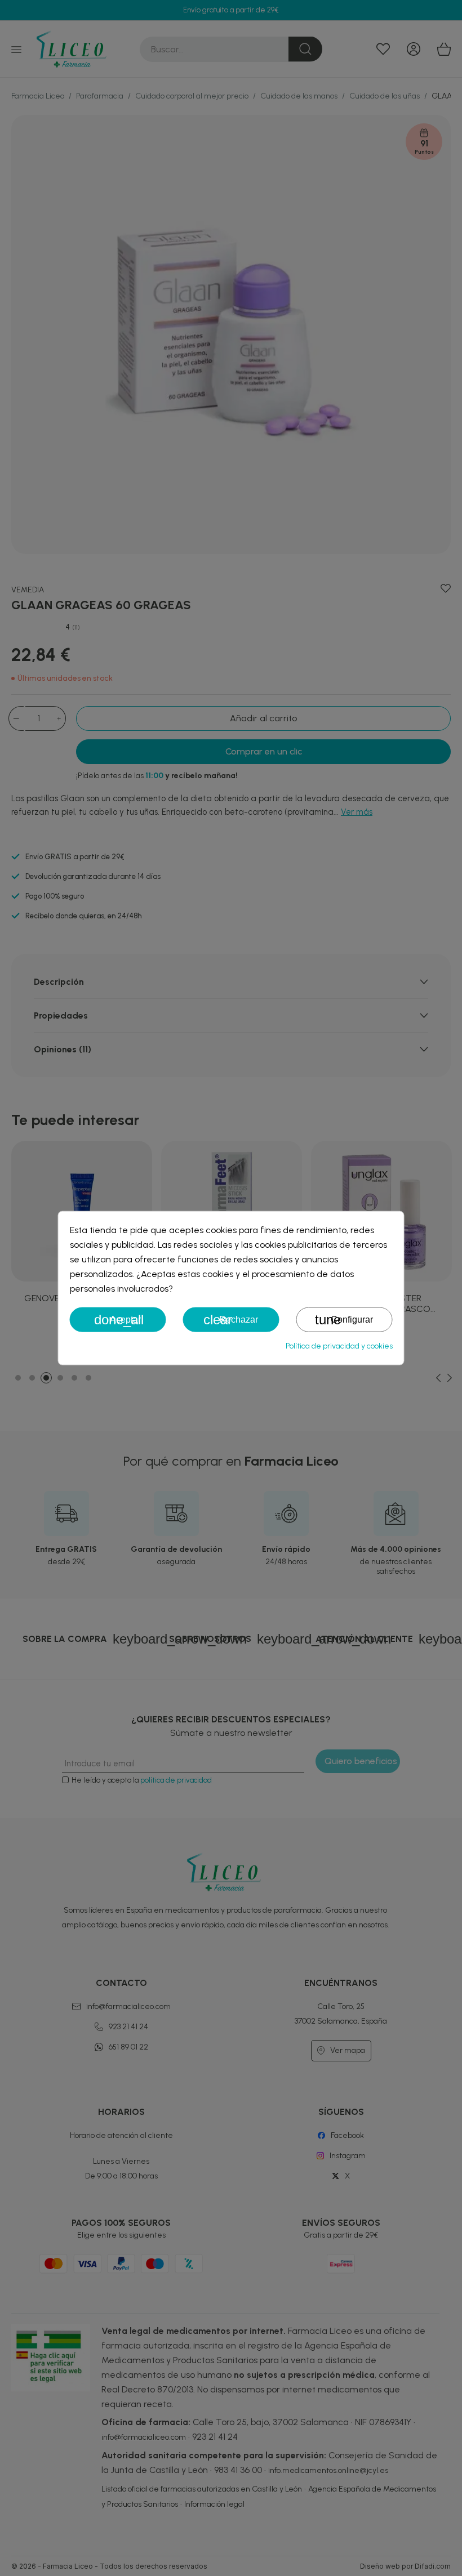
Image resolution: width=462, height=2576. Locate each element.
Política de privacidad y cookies (339, 1346)
